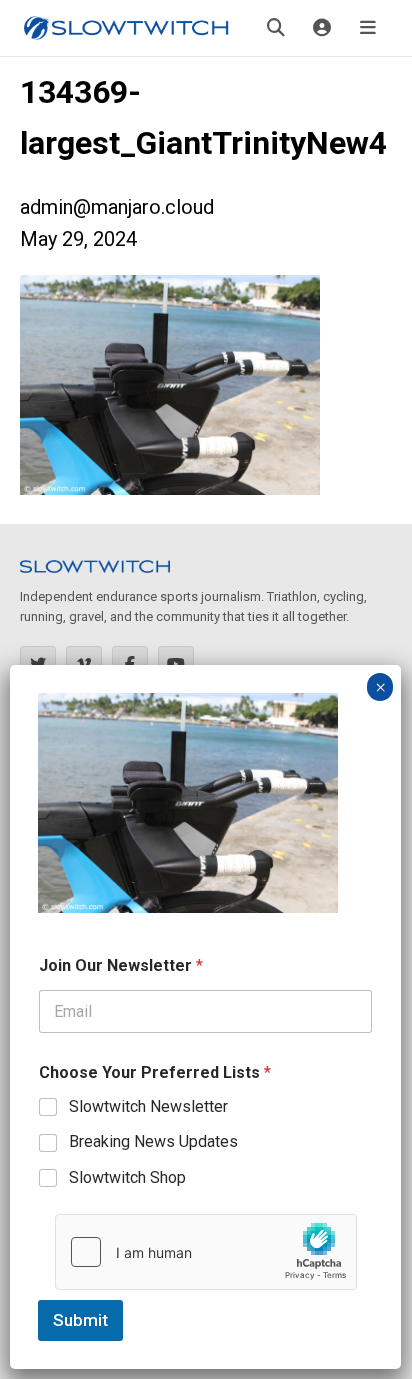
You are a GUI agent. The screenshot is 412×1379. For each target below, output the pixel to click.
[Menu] (368, 28)
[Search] (276, 28)
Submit (80, 1320)
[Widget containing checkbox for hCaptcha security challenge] (206, 1252)
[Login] (322, 28)
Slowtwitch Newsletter (148, 1106)
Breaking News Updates (153, 1141)
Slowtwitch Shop (127, 1177)
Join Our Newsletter (121, 965)
